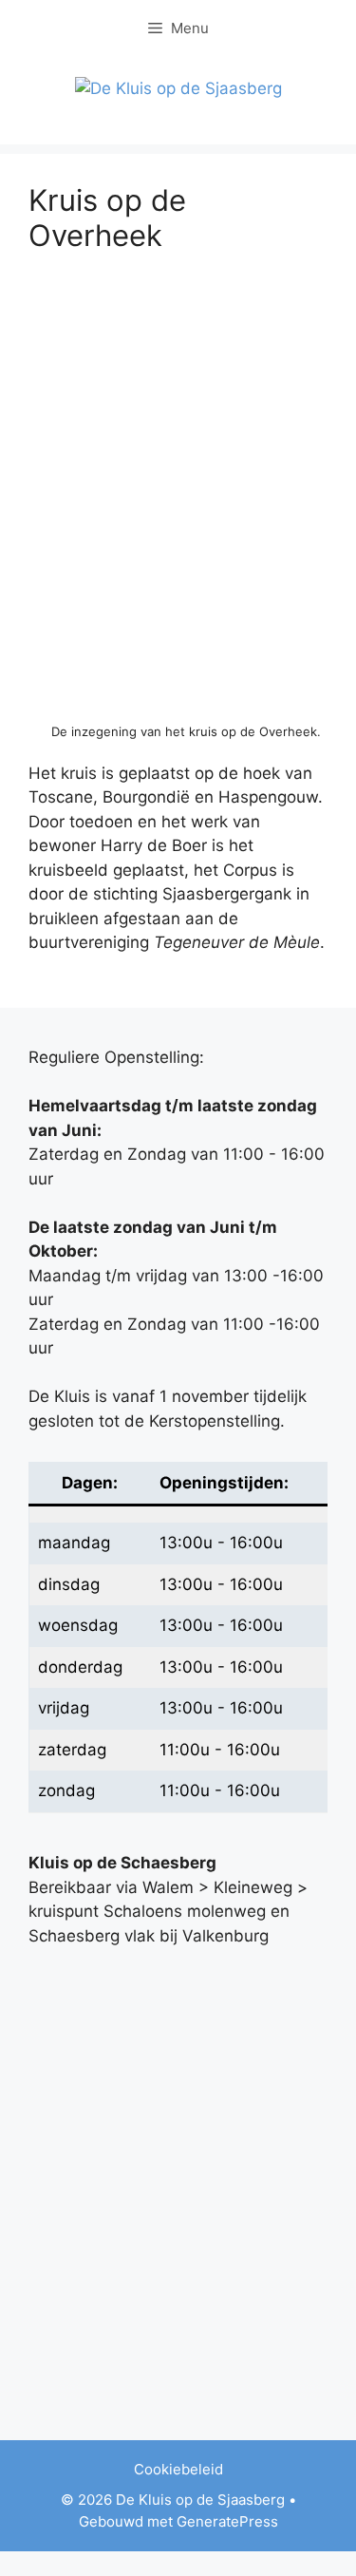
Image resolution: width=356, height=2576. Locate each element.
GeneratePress (227, 2521)
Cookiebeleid (178, 2469)
